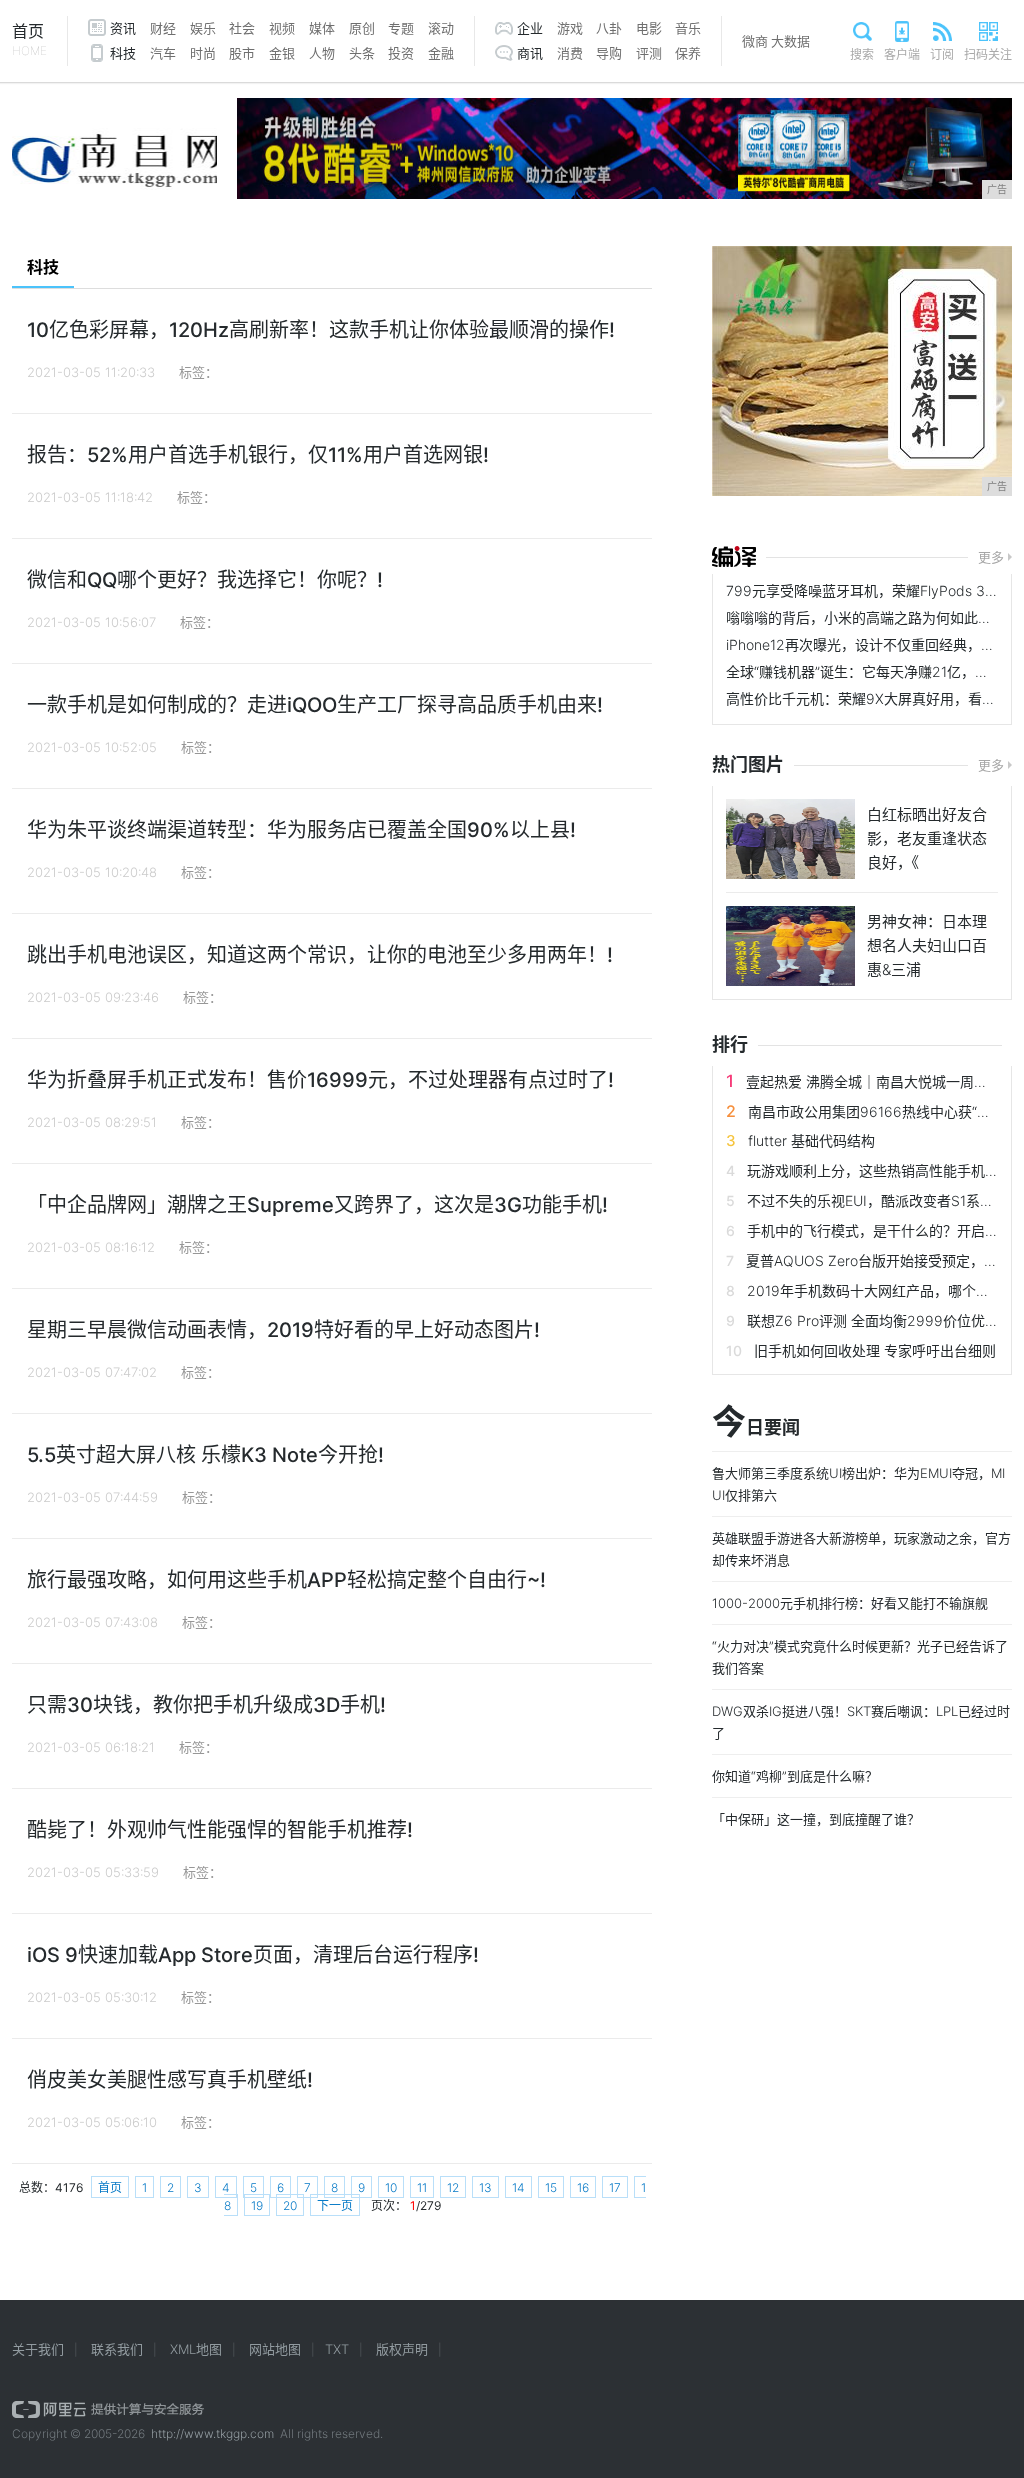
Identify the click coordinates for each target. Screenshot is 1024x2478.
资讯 (123, 28)
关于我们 (38, 2349)
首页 (29, 39)
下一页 (335, 2205)
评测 (649, 53)
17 (615, 2187)
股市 (242, 53)
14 (518, 2187)
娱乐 (203, 28)
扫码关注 (988, 54)
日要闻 (756, 1427)
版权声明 (402, 2349)
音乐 (688, 28)
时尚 (203, 53)
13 (485, 2187)
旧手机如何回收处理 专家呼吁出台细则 (875, 1350)
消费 (570, 53)
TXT (337, 2349)
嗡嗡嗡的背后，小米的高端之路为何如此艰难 (866, 617)
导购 (609, 53)
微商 (755, 41)
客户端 (902, 54)
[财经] (734, 557)
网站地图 (275, 2349)
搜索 (862, 54)
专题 (401, 28)
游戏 (570, 28)
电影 (649, 28)
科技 (123, 53)
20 (290, 2205)
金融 (441, 53)
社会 (242, 28)
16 (583, 2187)
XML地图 (196, 2349)
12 (453, 2187)
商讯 (530, 53)
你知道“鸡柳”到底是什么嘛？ (795, 1776)
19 (257, 2205)
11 (422, 2187)
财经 (163, 28)
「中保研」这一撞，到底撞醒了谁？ (816, 1819)
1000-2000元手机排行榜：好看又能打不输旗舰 (850, 1603)
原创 (362, 28)
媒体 (322, 28)
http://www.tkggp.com (212, 2433)
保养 (688, 53)
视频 (282, 28)
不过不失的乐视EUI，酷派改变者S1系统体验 (884, 1200)
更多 (991, 557)
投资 (401, 53)
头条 (362, 53)
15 (551, 2187)
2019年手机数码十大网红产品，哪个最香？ (882, 1290)
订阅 (942, 54)
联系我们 (117, 2349)
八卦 (609, 28)
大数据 (790, 41)
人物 (322, 53)
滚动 (441, 28)
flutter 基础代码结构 (811, 1140)
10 (391, 2187)
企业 (530, 28)
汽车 (163, 53)
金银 (282, 53)
